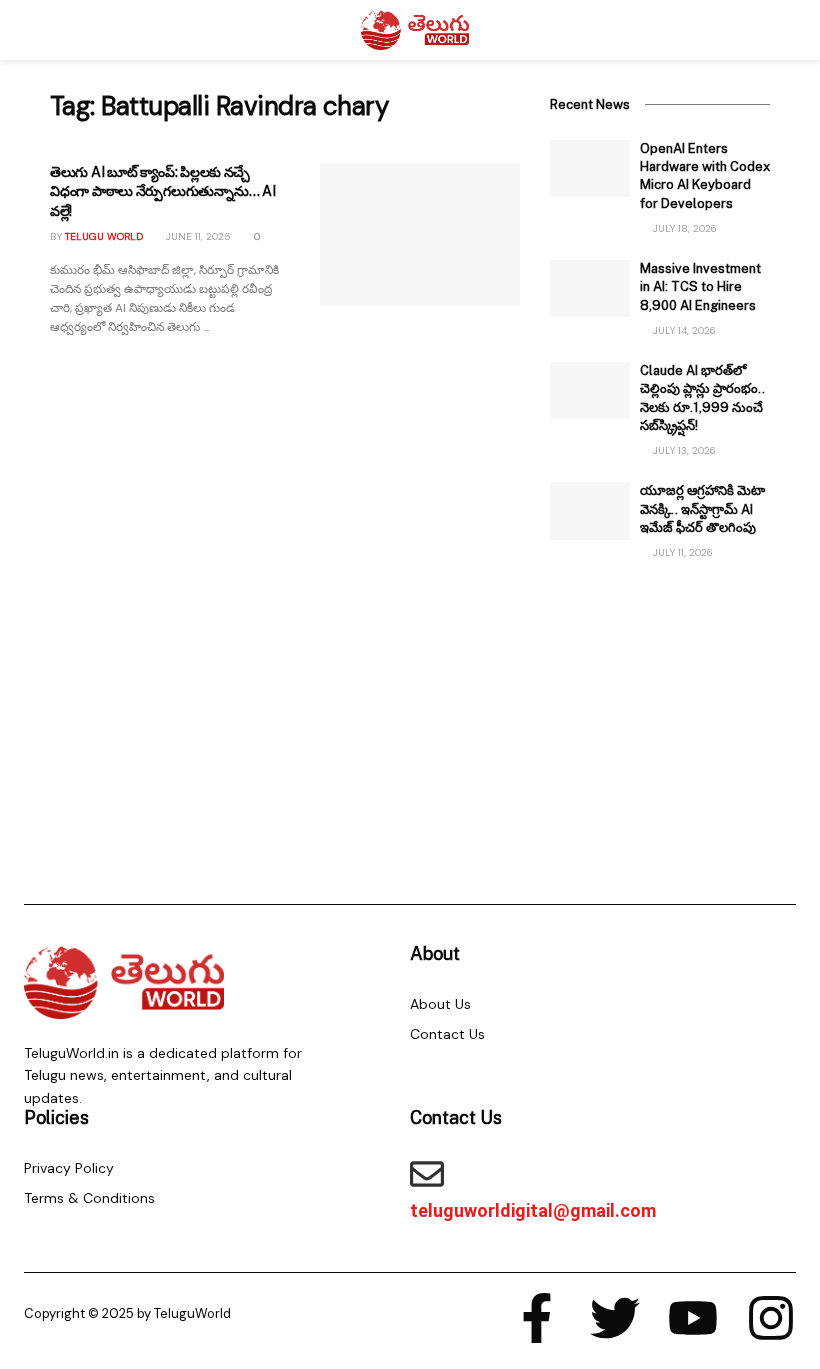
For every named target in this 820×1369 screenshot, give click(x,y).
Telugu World (104, 236)
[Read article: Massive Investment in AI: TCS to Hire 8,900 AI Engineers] (590, 288)
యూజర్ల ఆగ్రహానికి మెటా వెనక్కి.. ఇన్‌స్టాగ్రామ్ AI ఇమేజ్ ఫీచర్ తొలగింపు (702, 508)
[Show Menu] (58, 30)
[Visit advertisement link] (660, 714)
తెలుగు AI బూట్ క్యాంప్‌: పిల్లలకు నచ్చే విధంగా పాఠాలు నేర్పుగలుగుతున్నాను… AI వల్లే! (162, 191)
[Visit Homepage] (415, 30)
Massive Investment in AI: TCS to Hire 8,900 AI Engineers (700, 286)
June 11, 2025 (197, 236)
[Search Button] (761, 30)
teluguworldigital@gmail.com (533, 1210)
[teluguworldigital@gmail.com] (427, 1174)
